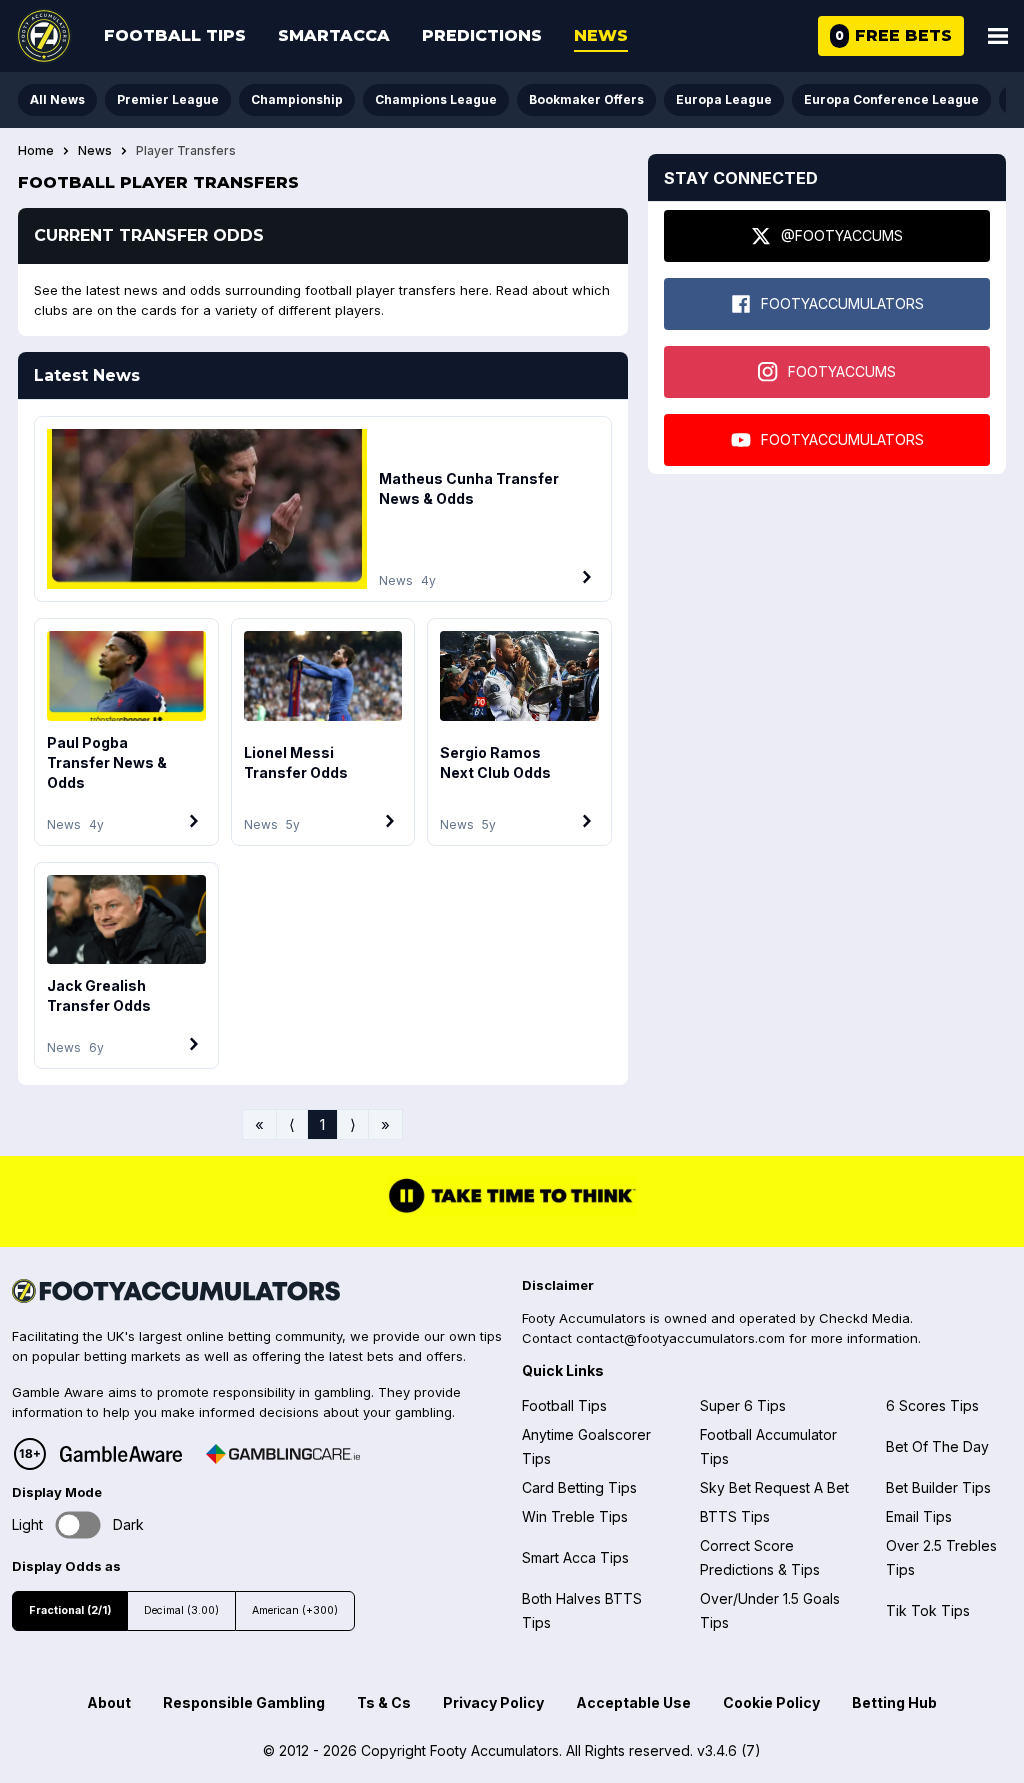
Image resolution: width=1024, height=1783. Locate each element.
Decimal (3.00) (181, 1610)
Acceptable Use (633, 1702)
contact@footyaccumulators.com (680, 1338)
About (109, 1702)
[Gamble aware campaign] (121, 1454)
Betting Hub (894, 1702)
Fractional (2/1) (70, 1610)
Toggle (78, 1525)
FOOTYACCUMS (842, 371)
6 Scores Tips (932, 1405)
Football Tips (175, 35)
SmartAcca (334, 35)
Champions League (436, 99)
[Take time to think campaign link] (512, 1210)
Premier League (168, 99)
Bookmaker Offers (586, 99)
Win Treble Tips (575, 1516)
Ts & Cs (384, 1702)
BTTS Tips (735, 1516)
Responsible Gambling (244, 1702)
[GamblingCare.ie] (283, 1454)
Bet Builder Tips (938, 1487)
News (601, 35)
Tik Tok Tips (928, 1610)
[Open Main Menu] (998, 36)
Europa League (724, 99)
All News (57, 99)
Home (36, 151)
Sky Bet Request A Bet (774, 1487)
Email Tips (919, 1516)
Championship (297, 99)
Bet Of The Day (937, 1446)
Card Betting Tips (579, 1487)
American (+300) (295, 1610)
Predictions (482, 35)
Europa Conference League (891, 99)
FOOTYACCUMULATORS (842, 303)
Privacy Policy (493, 1702)
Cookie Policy (771, 1702)
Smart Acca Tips (575, 1557)
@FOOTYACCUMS (842, 235)
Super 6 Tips (743, 1405)
